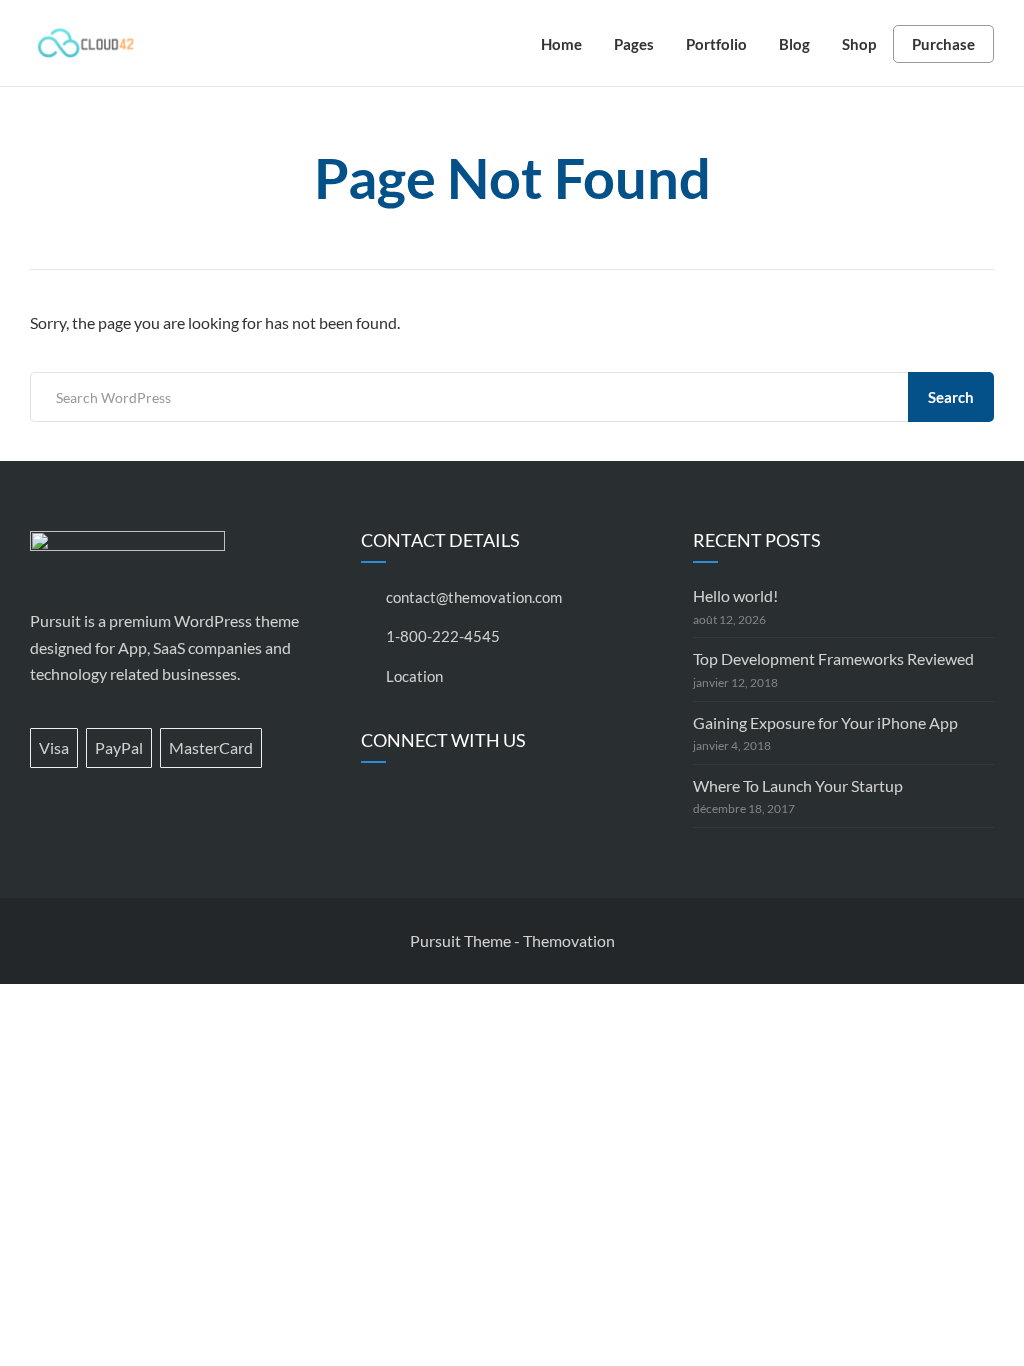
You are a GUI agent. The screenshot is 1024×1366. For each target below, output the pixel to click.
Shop (859, 44)
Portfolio (716, 44)
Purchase (943, 44)
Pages (634, 44)
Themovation (569, 940)
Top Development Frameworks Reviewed (833, 658)
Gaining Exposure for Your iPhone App (825, 722)
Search (951, 397)
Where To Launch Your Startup (798, 785)
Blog (794, 44)
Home (561, 44)
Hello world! (735, 595)
